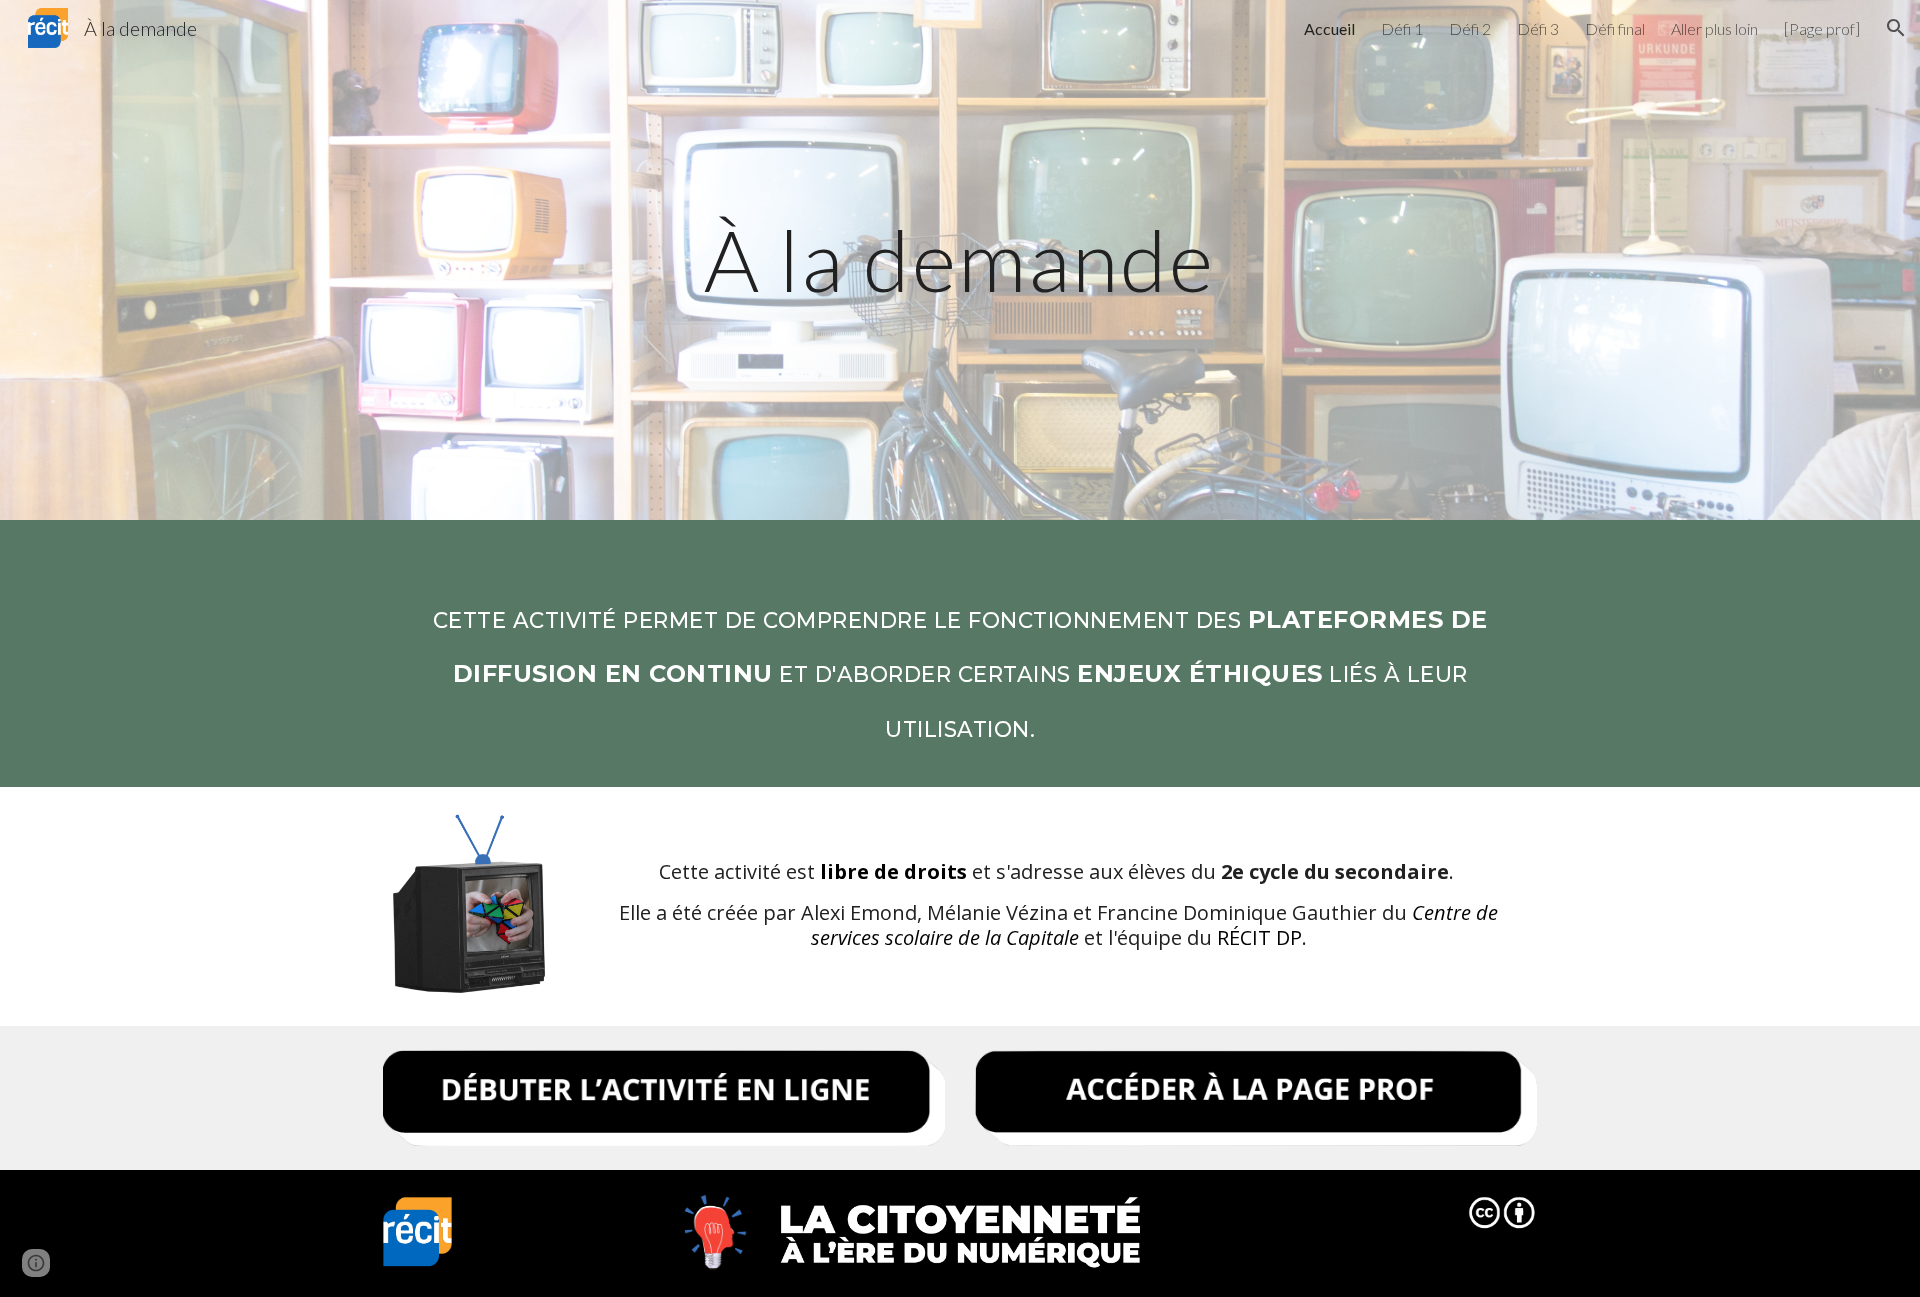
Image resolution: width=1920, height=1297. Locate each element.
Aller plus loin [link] (1714, 28)
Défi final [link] (1615, 28)
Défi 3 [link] (1538, 28)
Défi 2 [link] (1470, 28)
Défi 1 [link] (1402, 28)
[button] (1896, 28)
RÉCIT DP (1259, 937)
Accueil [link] (1329, 28)
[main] (960, 259)
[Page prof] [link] (1822, 28)
